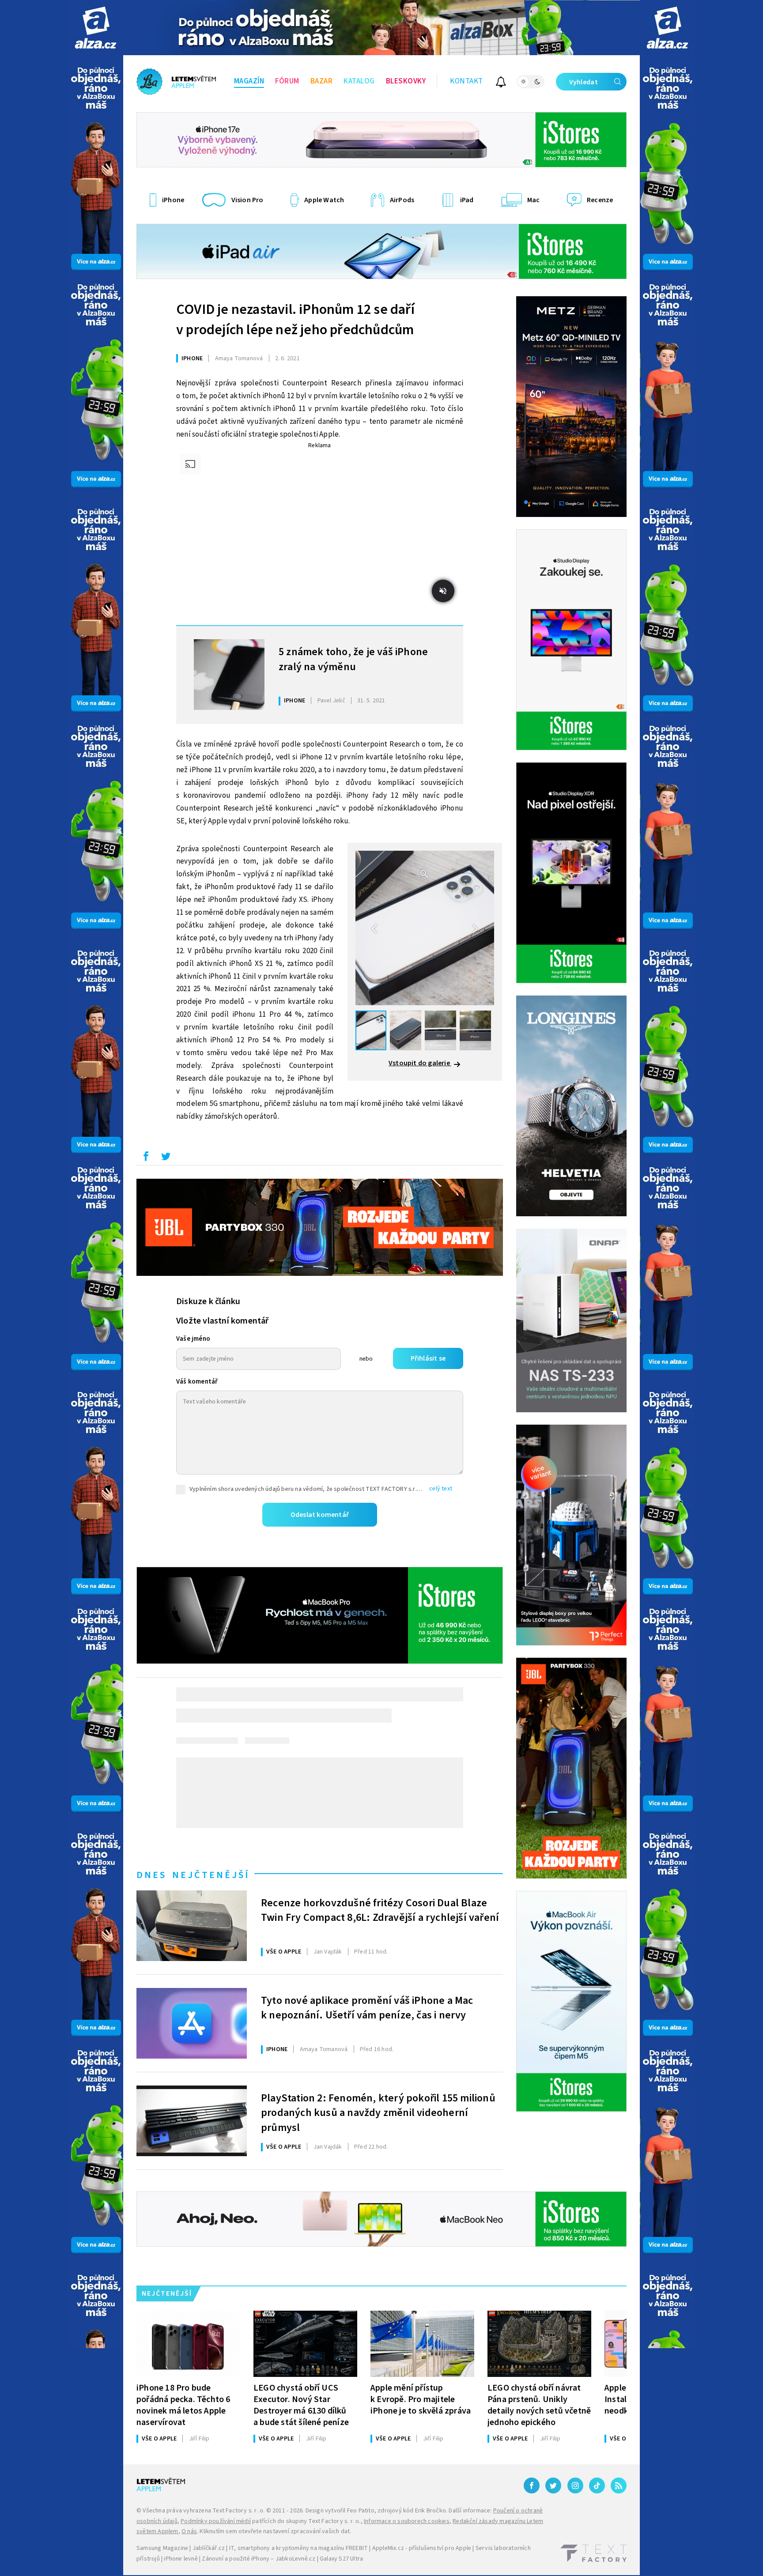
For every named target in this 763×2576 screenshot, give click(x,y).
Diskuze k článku (208, 1301)
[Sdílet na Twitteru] (166, 1158)
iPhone (192, 358)
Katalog (359, 81)
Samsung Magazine (162, 2548)
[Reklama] (96, 28)
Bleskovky (406, 81)
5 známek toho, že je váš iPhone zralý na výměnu (353, 660)
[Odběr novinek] (501, 83)
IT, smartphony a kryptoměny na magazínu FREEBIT (298, 2548)
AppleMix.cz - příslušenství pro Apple (422, 2548)
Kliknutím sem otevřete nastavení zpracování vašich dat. (275, 2531)
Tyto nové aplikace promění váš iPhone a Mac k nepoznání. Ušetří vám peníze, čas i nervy (367, 2008)
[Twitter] (553, 2485)
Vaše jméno (193, 1339)
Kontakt (466, 81)
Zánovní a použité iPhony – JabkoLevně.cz (259, 2559)
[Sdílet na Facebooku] (146, 1158)
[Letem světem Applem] (176, 82)
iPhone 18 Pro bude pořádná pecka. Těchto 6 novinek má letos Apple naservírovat (183, 2405)
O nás (189, 2531)
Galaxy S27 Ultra (341, 2559)
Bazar (322, 81)
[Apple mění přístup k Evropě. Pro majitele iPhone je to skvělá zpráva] (422, 2344)
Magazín (249, 81)
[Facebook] (532, 2485)
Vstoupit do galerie (420, 1063)
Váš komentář (197, 1382)
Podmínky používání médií (216, 2521)
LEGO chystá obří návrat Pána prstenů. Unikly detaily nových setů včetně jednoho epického (539, 2405)
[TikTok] (597, 2485)
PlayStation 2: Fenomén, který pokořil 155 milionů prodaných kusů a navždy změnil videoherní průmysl (378, 2112)
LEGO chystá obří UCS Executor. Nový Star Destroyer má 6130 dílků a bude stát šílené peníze (301, 2405)
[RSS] (619, 2485)
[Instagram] (575, 2485)
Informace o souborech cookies (407, 2521)
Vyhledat (584, 82)
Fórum (287, 81)
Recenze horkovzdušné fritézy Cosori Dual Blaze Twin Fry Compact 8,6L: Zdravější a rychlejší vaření (380, 1911)
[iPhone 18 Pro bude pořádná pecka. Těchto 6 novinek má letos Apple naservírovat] (188, 2344)
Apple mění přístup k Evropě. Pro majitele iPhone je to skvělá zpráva (421, 2399)
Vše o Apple (284, 1952)
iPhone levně (181, 2559)
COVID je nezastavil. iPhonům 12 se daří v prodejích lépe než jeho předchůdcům (295, 320)
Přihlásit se (428, 1358)
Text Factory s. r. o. (238, 2511)
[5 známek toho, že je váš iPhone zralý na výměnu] (229, 675)
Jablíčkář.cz (209, 2548)
